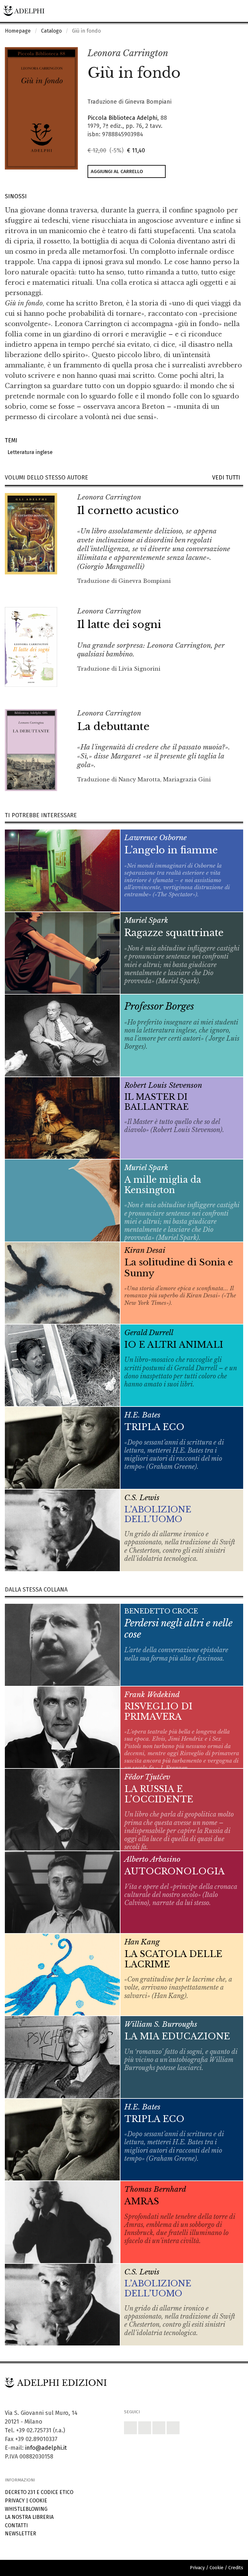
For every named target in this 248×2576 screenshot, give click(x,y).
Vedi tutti (228, 478)
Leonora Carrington (128, 53)
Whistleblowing (26, 2509)
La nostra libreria (29, 2517)
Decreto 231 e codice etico (39, 2492)
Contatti (16, 2525)
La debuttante (113, 726)
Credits (236, 2568)
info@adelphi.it (46, 2448)
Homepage (18, 31)
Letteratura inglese (29, 452)
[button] (224, 54)
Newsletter (21, 2534)
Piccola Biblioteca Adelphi (122, 118)
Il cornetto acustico (128, 510)
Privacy (15, 2501)
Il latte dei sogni (119, 624)
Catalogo (51, 31)
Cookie (38, 2501)
